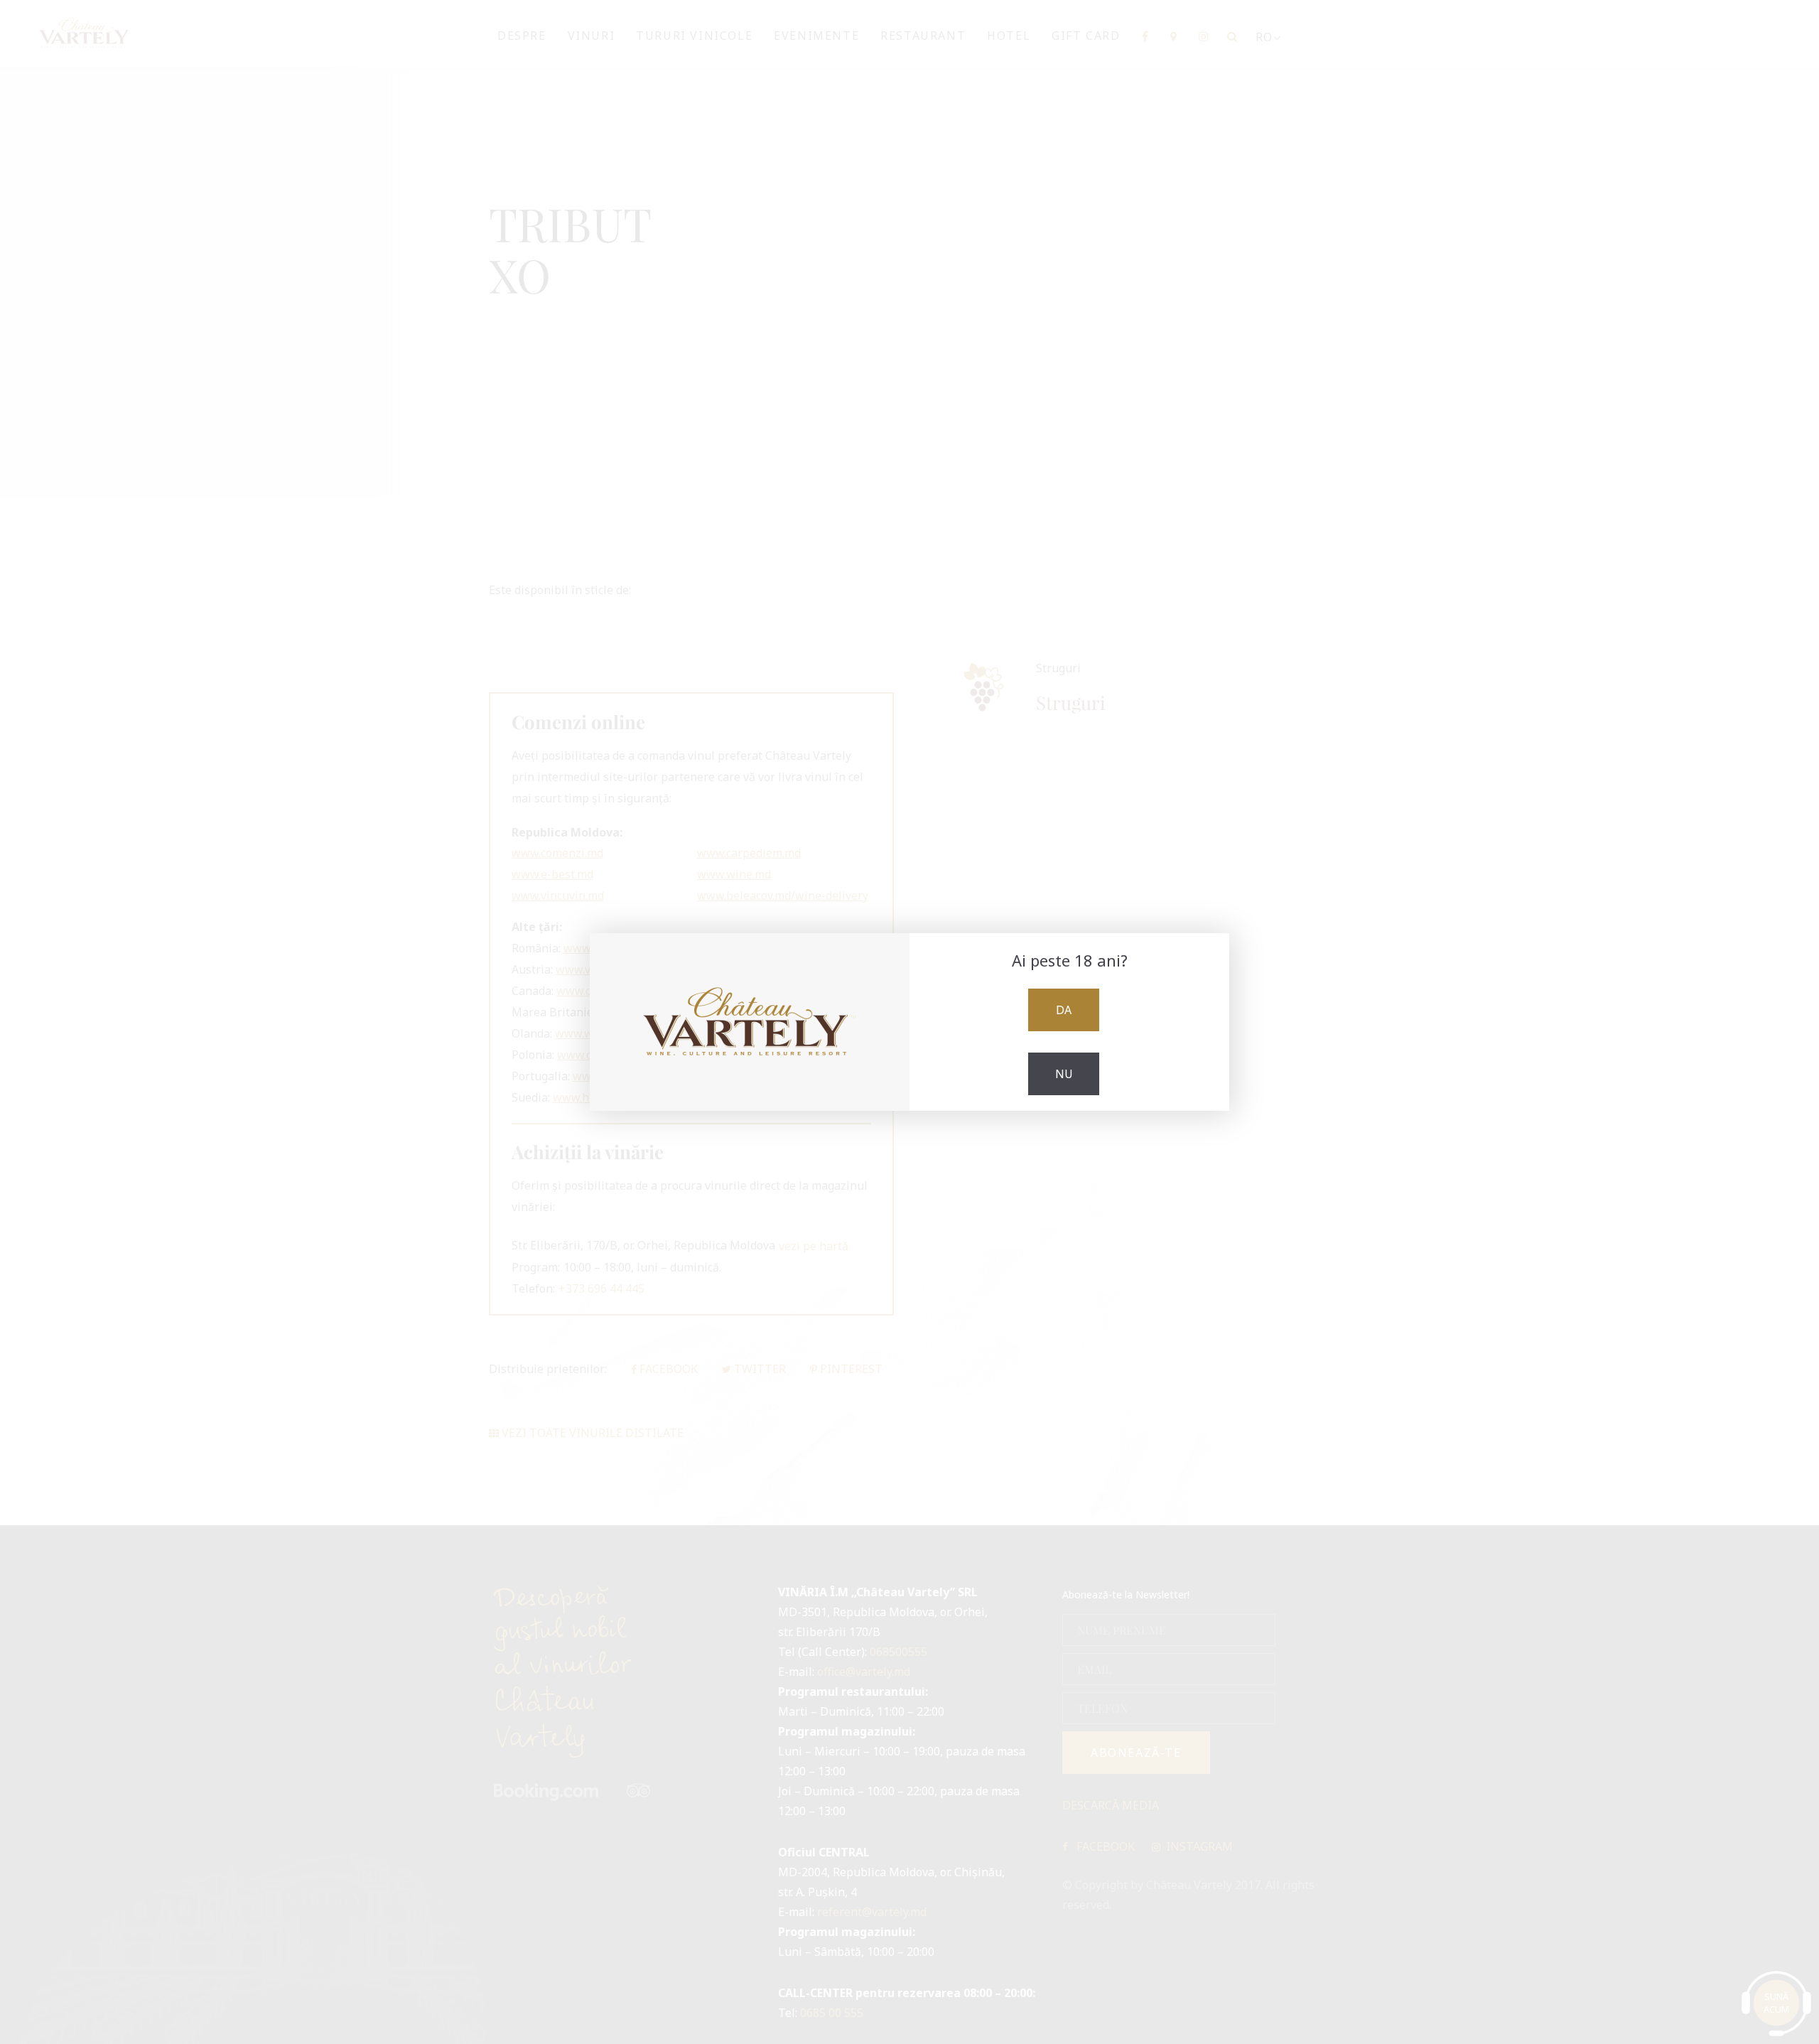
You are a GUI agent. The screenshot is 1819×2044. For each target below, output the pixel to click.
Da (1064, 1010)
